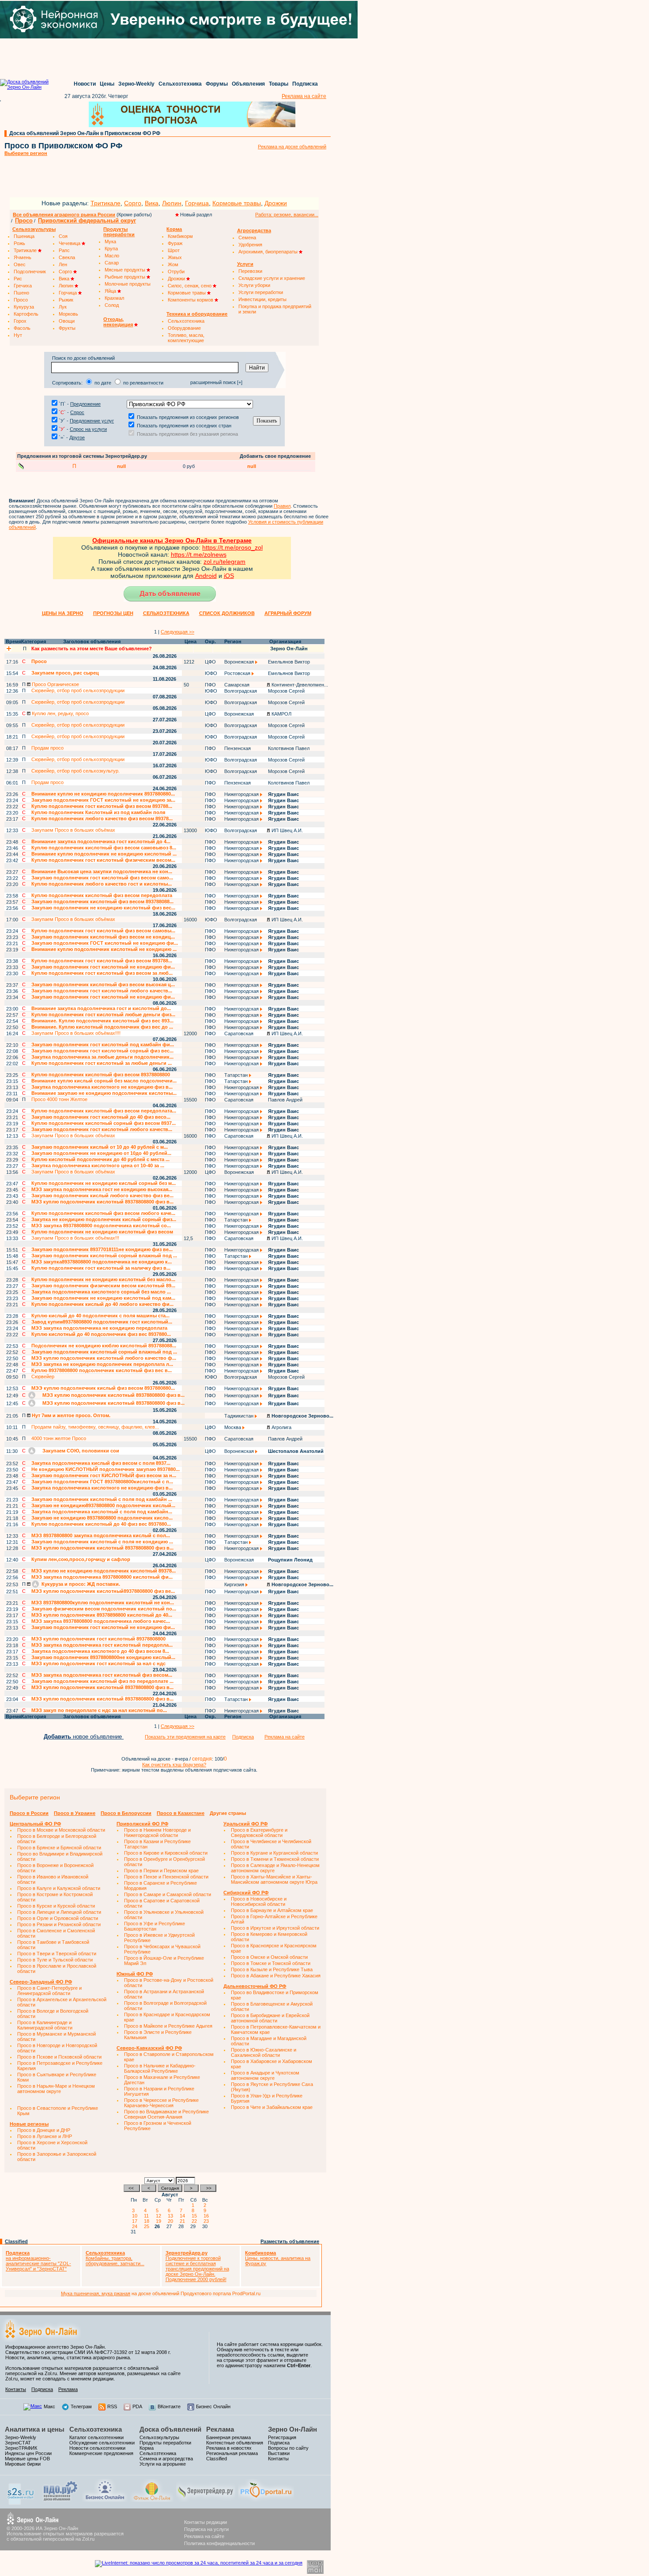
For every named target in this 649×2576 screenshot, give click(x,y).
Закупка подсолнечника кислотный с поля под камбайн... (102, 1512)
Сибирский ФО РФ (246, 1893)
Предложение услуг (92, 421)
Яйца (111, 291)
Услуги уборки (254, 285)
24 (136, 2226)
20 (172, 2221)
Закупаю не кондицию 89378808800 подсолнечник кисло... (102, 1518)
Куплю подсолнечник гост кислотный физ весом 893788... (102, 806)
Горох (20, 321)
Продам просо (47, 748)
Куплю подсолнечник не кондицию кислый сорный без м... (104, 1183)
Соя (63, 236)
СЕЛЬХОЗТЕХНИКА (166, 613)
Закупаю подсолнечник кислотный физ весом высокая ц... (103, 984)
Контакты (16, 2389)
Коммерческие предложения (101, 2453)
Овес (20, 264)
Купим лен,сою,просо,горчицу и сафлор (81, 1559)
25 (148, 2226)
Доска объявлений (170, 2429)
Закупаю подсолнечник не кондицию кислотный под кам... (103, 1298)
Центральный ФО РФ (35, 1824)
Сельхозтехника (180, 84)
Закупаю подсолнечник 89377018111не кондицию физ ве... (102, 1249)
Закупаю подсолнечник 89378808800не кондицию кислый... (103, 1657)
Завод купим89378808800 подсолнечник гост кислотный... (102, 1322)
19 (160, 2221)
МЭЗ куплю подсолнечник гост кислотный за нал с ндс (98, 1663)
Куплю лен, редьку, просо (60, 713)
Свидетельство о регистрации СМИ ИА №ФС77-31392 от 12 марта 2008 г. (88, 2352)
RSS (112, 2406)
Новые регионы (29, 2124)
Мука (110, 241)
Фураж (175, 243)
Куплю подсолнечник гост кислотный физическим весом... (103, 860)
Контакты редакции (206, 2522)
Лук (63, 307)
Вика (152, 203)
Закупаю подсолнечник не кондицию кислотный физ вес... (103, 908)
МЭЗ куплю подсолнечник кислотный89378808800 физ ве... (103, 1591)
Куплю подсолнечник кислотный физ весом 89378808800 (101, 1075)
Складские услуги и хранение (272, 278)
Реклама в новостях (229, 2448)
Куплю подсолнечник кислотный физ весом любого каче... (103, 1213)
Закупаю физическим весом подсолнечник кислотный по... (104, 1609)
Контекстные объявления (235, 2443)
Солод (112, 305)
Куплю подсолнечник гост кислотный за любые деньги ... (102, 1063)
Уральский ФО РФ (245, 1824)
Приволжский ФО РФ (142, 1824)
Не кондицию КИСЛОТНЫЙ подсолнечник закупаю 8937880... (106, 1469)
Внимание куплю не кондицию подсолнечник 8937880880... (103, 794)
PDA (137, 2406)
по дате (103, 383)
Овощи (67, 321)
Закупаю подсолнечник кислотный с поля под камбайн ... (102, 1499)
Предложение (85, 404)
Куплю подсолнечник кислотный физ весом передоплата (102, 895)
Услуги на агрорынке (163, 2464)
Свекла (67, 257)
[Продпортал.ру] (266, 2500)
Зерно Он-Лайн (292, 2429)
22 (196, 2221)
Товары (279, 84)
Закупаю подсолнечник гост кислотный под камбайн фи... (103, 1045)
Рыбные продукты (126, 277)
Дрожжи (276, 203)
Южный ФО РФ (135, 1974)
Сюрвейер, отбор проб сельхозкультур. (75, 771)
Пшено (21, 293)
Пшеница (24, 236)
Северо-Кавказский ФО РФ (149, 2048)
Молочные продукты (128, 284)
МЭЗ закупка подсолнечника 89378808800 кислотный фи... (102, 1577)
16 (208, 2216)
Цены (107, 84)
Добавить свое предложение (275, 456)
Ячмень (23, 257)
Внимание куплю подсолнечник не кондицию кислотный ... (104, 854)
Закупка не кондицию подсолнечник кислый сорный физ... (104, 1219)
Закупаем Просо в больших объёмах (73, 830)
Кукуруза (24, 307)
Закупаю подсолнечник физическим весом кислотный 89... (103, 1286)
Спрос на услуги (88, 429)
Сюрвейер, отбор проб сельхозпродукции (78, 690)
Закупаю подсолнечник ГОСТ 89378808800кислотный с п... (102, 1482)
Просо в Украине (75, 1813)
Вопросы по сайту (288, 2448)
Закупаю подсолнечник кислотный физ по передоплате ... (102, 1681)
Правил (282, 506)
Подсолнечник (30, 272)
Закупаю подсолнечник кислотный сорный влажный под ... (104, 1256)
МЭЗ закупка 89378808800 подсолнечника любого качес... (101, 1621)
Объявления (248, 84)
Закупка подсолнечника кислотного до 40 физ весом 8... (100, 1651)
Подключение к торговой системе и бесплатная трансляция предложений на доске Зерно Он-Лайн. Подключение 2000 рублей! (197, 2266)
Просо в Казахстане (181, 1813)
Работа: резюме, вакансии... (287, 215)
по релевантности (143, 383)
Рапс (64, 250)
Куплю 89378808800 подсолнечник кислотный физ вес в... (102, 1370)
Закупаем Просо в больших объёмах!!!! (76, 1033)
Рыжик (66, 300)
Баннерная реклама (228, 2437)
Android (206, 576)
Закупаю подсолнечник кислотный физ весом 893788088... (102, 901)
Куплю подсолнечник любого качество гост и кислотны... (102, 884)
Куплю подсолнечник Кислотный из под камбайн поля (98, 812)
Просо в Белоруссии (126, 1813)
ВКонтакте (169, 2406)
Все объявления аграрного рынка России (64, 215)
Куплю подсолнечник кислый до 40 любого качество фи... (102, 1304)
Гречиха (23, 286)
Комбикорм (180, 236)
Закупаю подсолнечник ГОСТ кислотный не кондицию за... (103, 800)
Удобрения (250, 245)
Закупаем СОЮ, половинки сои (80, 1451)
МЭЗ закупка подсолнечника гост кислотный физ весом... (102, 1675)
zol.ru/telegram (225, 562)
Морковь (68, 314)
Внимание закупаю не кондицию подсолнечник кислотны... (104, 1093)
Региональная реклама (232, 2453)
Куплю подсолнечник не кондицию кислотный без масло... (103, 1279)
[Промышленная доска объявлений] (60, 2501)
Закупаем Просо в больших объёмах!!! (75, 1238)
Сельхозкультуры (159, 2437)
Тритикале (106, 203)
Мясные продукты (126, 270)
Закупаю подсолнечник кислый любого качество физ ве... (102, 1196)
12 (160, 2216)
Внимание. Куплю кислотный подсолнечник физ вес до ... (102, 1027)
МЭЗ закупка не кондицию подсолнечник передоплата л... (102, 1364)
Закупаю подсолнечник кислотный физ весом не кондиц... (103, 937)
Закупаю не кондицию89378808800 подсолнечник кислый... (103, 1505)
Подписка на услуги (206, 2529)
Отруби (176, 272)
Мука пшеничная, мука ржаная (96, 2293)
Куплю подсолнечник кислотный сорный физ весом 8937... (104, 1123)
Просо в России (29, 1813)
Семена (247, 238)
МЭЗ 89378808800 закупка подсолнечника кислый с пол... (101, 1535)
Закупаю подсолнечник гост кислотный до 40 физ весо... (101, 1117)
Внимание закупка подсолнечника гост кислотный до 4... (101, 841)
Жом (173, 264)
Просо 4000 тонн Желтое (59, 1099)
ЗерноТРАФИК (21, 2448)
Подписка (305, 84)
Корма (147, 2448)
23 (208, 2221)
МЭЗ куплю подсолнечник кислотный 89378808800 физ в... (102, 1202)
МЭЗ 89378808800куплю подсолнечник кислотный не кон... (103, 1603)
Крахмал (114, 298)
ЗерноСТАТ (18, 2443)
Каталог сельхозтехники (96, 2437)
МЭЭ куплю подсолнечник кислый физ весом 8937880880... (103, 1388)
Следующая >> (177, 632)
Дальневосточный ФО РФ (255, 1986)
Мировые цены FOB (27, 2459)
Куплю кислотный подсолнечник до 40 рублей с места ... (100, 1159)
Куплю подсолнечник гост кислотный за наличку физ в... (101, 1268)
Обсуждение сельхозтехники (102, 2443)
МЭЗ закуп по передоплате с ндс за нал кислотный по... (99, 1710)
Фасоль (22, 328)
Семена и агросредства (166, 2459)
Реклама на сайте (304, 96)
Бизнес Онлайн (213, 2406)
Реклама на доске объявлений (292, 147)
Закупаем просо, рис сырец (65, 673)
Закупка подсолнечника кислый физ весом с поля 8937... (101, 1463)
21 (184, 2221)
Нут (18, 335)
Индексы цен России (28, 2453)
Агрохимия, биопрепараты (269, 252)
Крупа (111, 249)
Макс (49, 2406)
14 (184, 2216)
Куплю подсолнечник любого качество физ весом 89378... (102, 818)
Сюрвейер (43, 1377)
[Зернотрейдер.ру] (206, 2500)
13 (172, 2216)
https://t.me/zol (191, 554)
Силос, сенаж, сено (190, 286)
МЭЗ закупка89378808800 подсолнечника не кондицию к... (102, 1262)
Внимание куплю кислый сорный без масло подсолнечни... (104, 1081)
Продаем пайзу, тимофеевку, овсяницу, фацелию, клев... (95, 1427)
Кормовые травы (237, 203)
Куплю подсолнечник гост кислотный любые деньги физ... (103, 1015)
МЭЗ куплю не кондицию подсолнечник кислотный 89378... (104, 1571)
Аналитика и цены (35, 2429)
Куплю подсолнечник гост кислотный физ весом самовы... (103, 931)
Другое (77, 438)
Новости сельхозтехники (97, 2448)
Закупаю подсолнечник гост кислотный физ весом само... (102, 878)
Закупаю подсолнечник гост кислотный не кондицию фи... (103, 967)
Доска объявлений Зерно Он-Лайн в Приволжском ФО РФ (85, 133)
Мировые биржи (23, 2464)
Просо (24, 221)
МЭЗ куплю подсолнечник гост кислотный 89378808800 (98, 1639)
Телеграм (81, 2406)
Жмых (175, 257)
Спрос (77, 412)
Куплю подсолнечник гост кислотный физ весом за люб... (102, 973)
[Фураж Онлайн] (152, 2500)
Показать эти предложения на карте (185, 1737)
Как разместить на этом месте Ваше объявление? (92, 649)
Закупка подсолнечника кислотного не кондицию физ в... (102, 1087)
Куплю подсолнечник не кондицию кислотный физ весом (102, 1232)
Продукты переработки (165, 2443)
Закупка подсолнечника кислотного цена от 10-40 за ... (98, 1165)
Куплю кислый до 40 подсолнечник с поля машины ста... (100, 1316)
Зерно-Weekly (136, 84)
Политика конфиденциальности (219, 2543)
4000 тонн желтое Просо (59, 1438)
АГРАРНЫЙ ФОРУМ (288, 613)
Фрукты (67, 328)
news (219, 554)
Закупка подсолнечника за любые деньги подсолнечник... (102, 1057)
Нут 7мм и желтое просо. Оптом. (70, 1415)
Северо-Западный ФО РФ (41, 1982)
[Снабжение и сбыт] (21, 2503)
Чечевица (70, 243)
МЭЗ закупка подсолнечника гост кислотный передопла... (102, 1645)
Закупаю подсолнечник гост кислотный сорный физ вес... (102, 1051)
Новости (85, 84)
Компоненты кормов (191, 300)
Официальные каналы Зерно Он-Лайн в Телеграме (172, 540)
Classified (16, 2241)
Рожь (19, 243)
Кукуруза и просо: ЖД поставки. (80, 1584)
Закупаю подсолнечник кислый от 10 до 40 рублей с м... (100, 1147)
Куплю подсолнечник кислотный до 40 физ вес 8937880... (101, 1524)
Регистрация (282, 2437)
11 (148, 2216)
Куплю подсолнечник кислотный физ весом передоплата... (104, 1111)
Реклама (68, 2389)
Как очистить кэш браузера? (174, 1765)
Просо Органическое (55, 684)
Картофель (26, 314)
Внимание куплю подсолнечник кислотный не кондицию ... (104, 949)
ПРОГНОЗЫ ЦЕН (113, 613)
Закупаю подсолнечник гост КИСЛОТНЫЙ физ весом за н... (104, 1475)
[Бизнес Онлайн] (105, 2500)
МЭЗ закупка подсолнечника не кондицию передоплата (99, 1328)
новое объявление (84, 1737)
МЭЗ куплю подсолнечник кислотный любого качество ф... (104, 1358)
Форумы (217, 84)
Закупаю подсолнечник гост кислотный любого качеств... (102, 991)
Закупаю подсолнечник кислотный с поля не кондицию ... (102, 1542)
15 (196, 2216)
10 (136, 2216)
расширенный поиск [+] (216, 382)
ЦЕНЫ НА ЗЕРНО (63, 613)
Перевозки (250, 271)
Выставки (279, 2453)
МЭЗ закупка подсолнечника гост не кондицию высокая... (102, 1189)
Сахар (112, 263)
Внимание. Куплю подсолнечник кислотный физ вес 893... (102, 1021)
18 (148, 2221)
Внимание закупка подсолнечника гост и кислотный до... (101, 1008)
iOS (229, 576)
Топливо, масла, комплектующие (186, 338)
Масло (112, 256)
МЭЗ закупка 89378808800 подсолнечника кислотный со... (101, 1226)
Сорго (133, 203)
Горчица (197, 203)
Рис (18, 279)
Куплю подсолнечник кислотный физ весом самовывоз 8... (104, 848)
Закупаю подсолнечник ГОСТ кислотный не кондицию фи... (105, 943)
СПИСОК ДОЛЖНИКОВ (227, 613)
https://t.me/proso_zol (232, 547)
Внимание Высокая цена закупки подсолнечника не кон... (102, 871)
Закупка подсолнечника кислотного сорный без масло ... (101, 1292)
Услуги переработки (261, 292)
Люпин (172, 203)
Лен (63, 264)
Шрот (174, 250)
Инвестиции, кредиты (262, 299)
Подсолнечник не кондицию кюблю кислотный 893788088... (104, 1346)
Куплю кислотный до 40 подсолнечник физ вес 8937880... (101, 1334)
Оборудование (184, 328)
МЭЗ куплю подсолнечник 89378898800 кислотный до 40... (102, 1615)
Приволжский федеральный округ (87, 221)
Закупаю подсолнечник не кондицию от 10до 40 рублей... (101, 1153)
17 (136, 2221)
